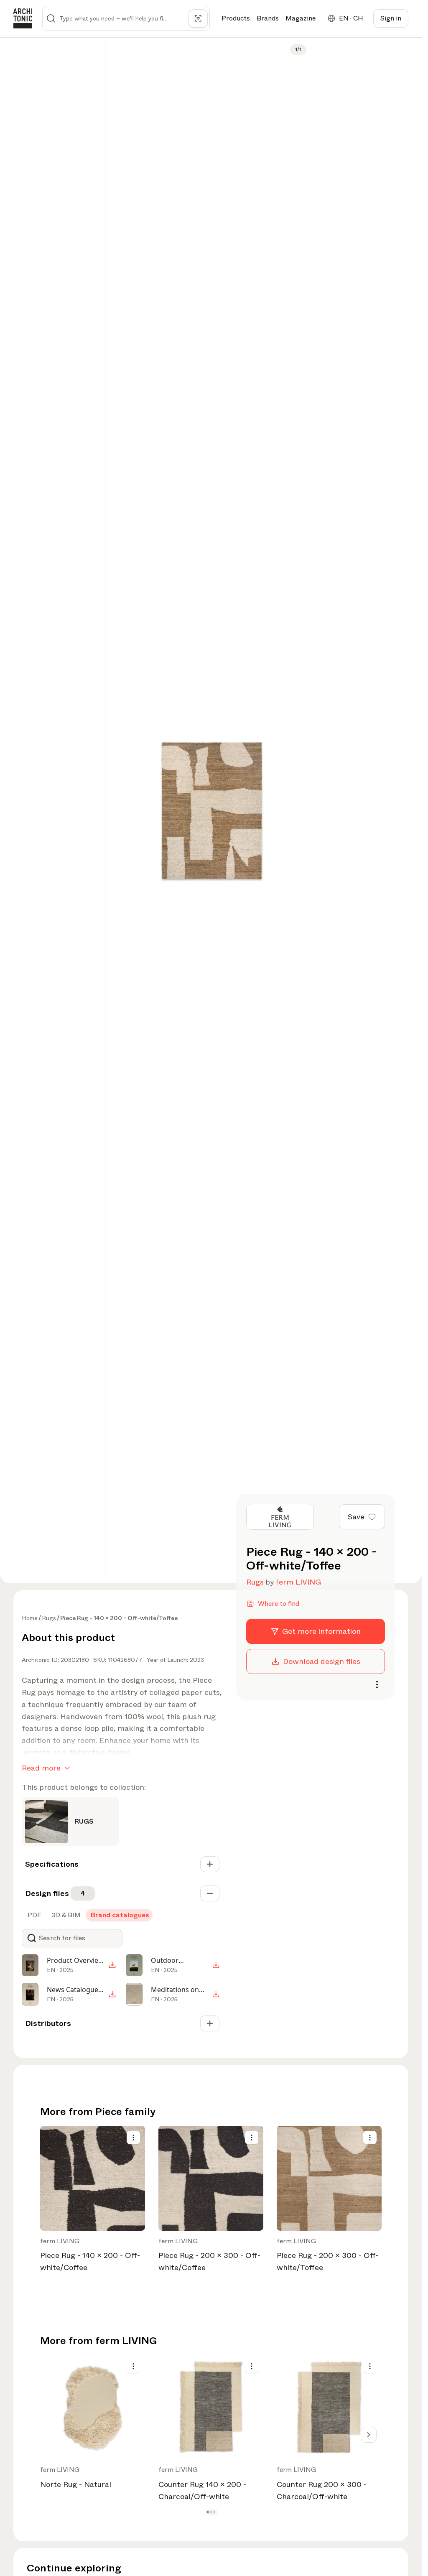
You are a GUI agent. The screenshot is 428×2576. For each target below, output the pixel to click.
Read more (41, 1768)
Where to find (279, 1604)
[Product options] (133, 2138)
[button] (208, 2512)
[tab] (34, 1915)
